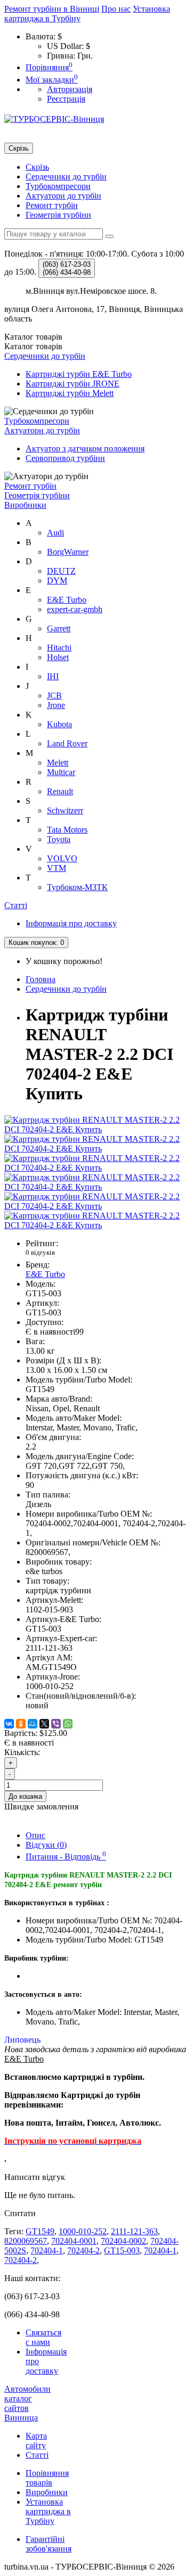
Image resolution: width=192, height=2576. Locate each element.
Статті (16, 905)
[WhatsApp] (68, 1724)
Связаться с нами (43, 2337)
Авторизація (70, 89)
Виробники (25, 505)
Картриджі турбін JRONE (73, 384)
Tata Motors (67, 830)
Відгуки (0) (46, 1845)
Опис (35, 1835)
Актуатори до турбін (63, 196)
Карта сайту (36, 2441)
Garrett (59, 628)
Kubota (59, 724)
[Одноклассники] (21, 1724)
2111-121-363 (134, 2231)
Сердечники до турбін (66, 176)
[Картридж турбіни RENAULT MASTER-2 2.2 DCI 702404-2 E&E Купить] (96, 1129)
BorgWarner (68, 552)
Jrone (56, 705)
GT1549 (40, 2231)
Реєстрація (66, 99)
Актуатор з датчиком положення (85, 448)
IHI (53, 676)
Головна (41, 979)
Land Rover (67, 743)
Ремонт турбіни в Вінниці (52, 9)
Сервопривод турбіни (65, 458)
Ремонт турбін (52, 205)
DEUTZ (61, 571)
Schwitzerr (65, 810)
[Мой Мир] (33, 1724)
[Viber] (56, 1724)
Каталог (33, 346)
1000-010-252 (83, 2231)
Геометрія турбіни (58, 215)
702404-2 (83, 2250)
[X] (44, 1724)
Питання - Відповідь (66, 1857)
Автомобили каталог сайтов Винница (27, 2403)
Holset (58, 657)
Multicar (61, 772)
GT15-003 (122, 2250)
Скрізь (37, 167)
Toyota (59, 839)
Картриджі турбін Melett (70, 393)
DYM (57, 581)
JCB (54, 696)
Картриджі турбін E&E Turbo (79, 374)
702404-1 (47, 2250)
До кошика (25, 1796)
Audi (55, 533)
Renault (60, 791)
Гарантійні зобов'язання (49, 2544)
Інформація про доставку (71, 923)
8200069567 (26, 2241)
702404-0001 (74, 2241)
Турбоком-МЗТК (77, 887)
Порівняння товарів (47, 2478)
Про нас (116, 9)
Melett (58, 763)
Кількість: (22, 1752)
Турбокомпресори (58, 186)
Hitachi (59, 648)
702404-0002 (123, 2241)
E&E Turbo (67, 600)
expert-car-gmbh (75, 609)
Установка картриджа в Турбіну (48, 2511)
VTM (57, 868)
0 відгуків (40, 1252)
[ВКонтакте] (9, 1724)
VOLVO (62, 858)
